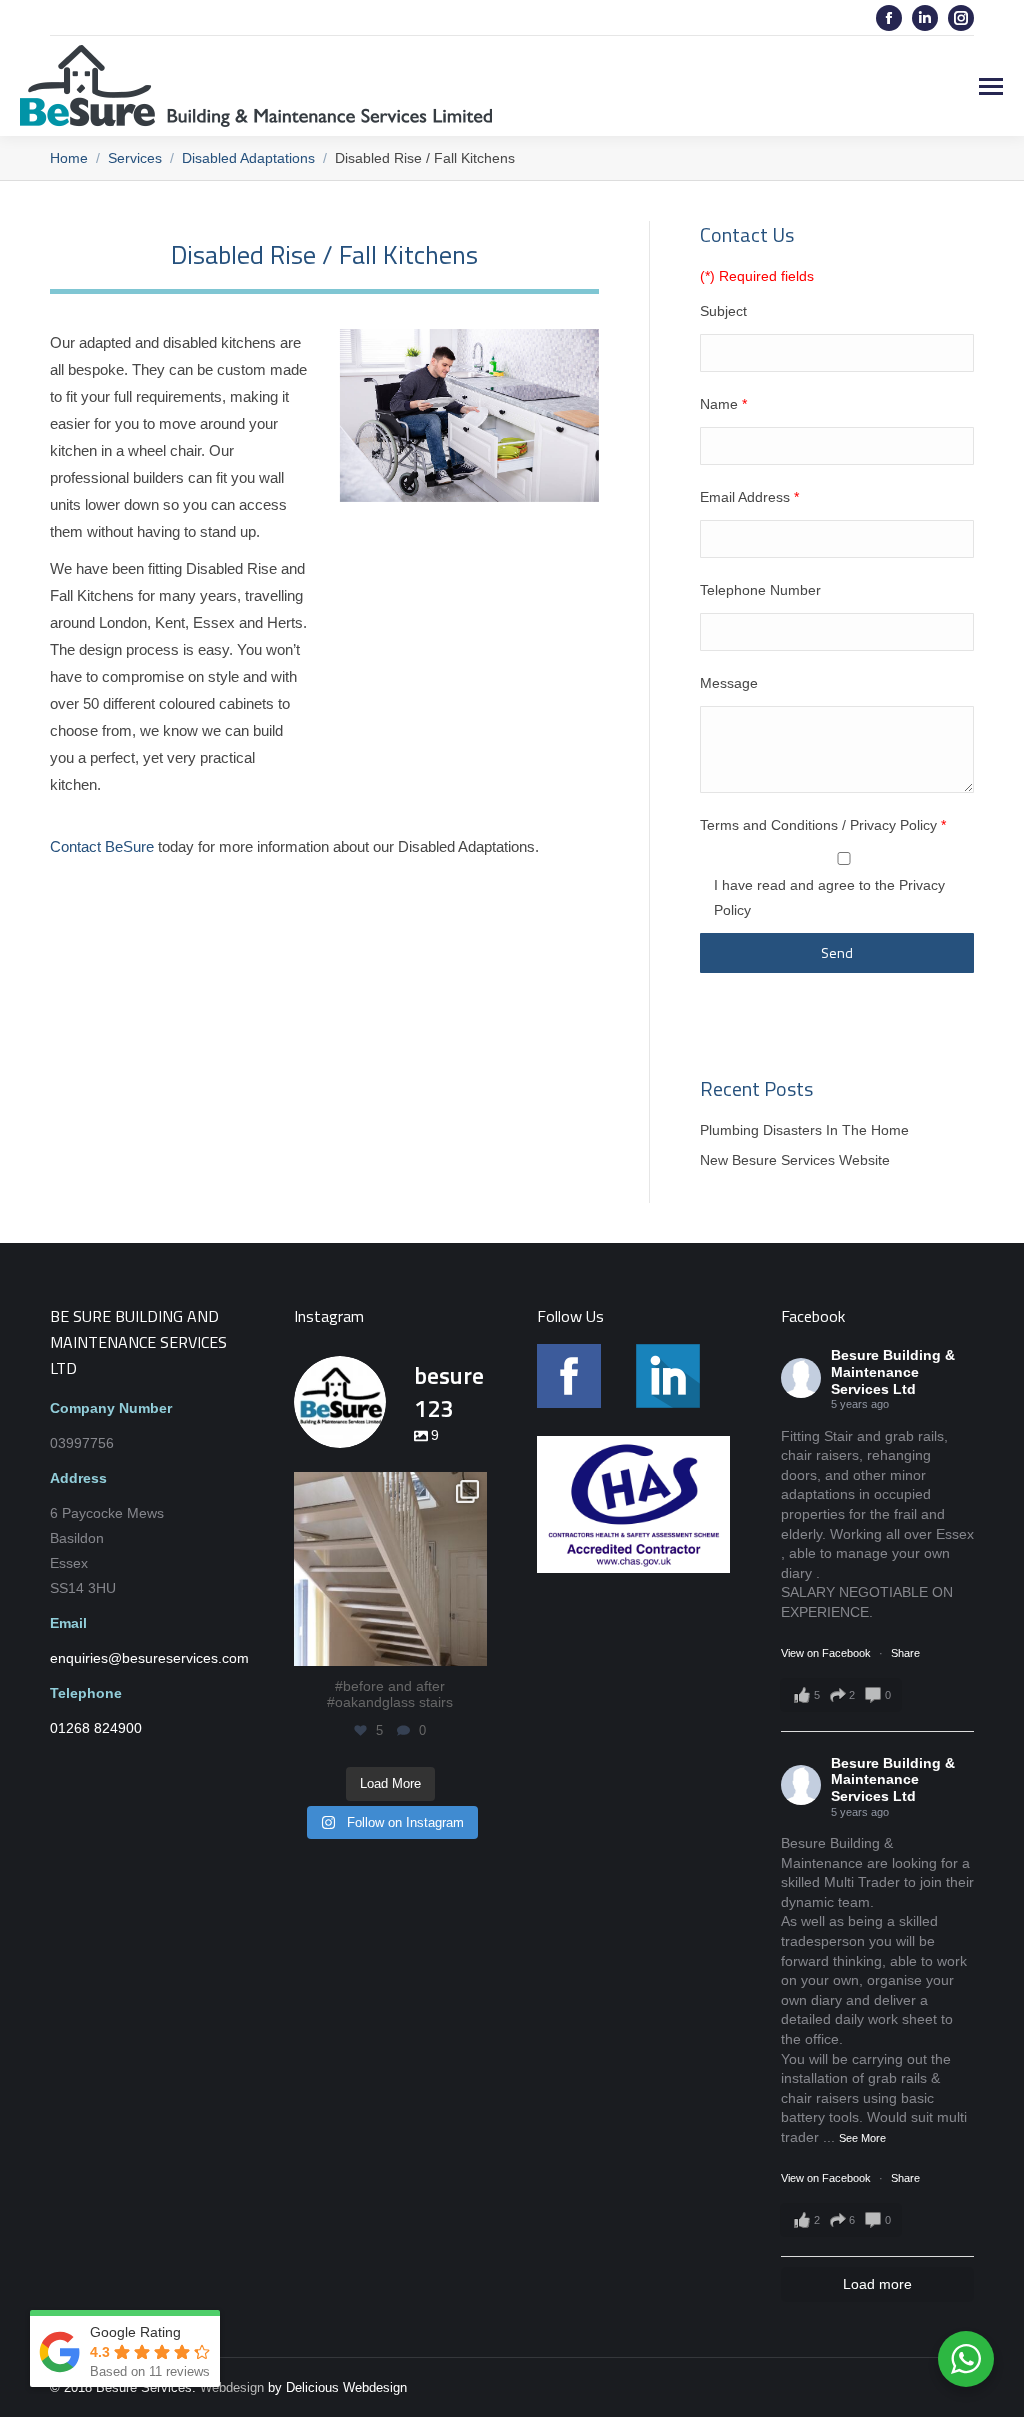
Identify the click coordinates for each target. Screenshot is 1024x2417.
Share (905, 1653)
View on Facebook (827, 1653)
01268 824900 (127, 18)
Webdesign (232, 2387)
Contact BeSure (102, 846)
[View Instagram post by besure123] (469, 1646)
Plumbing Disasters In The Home (804, 1130)
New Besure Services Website (795, 1160)
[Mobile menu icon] (991, 86)
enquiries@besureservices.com (752, 18)
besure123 (390, 1490)
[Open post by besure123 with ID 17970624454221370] (391, 1569)
